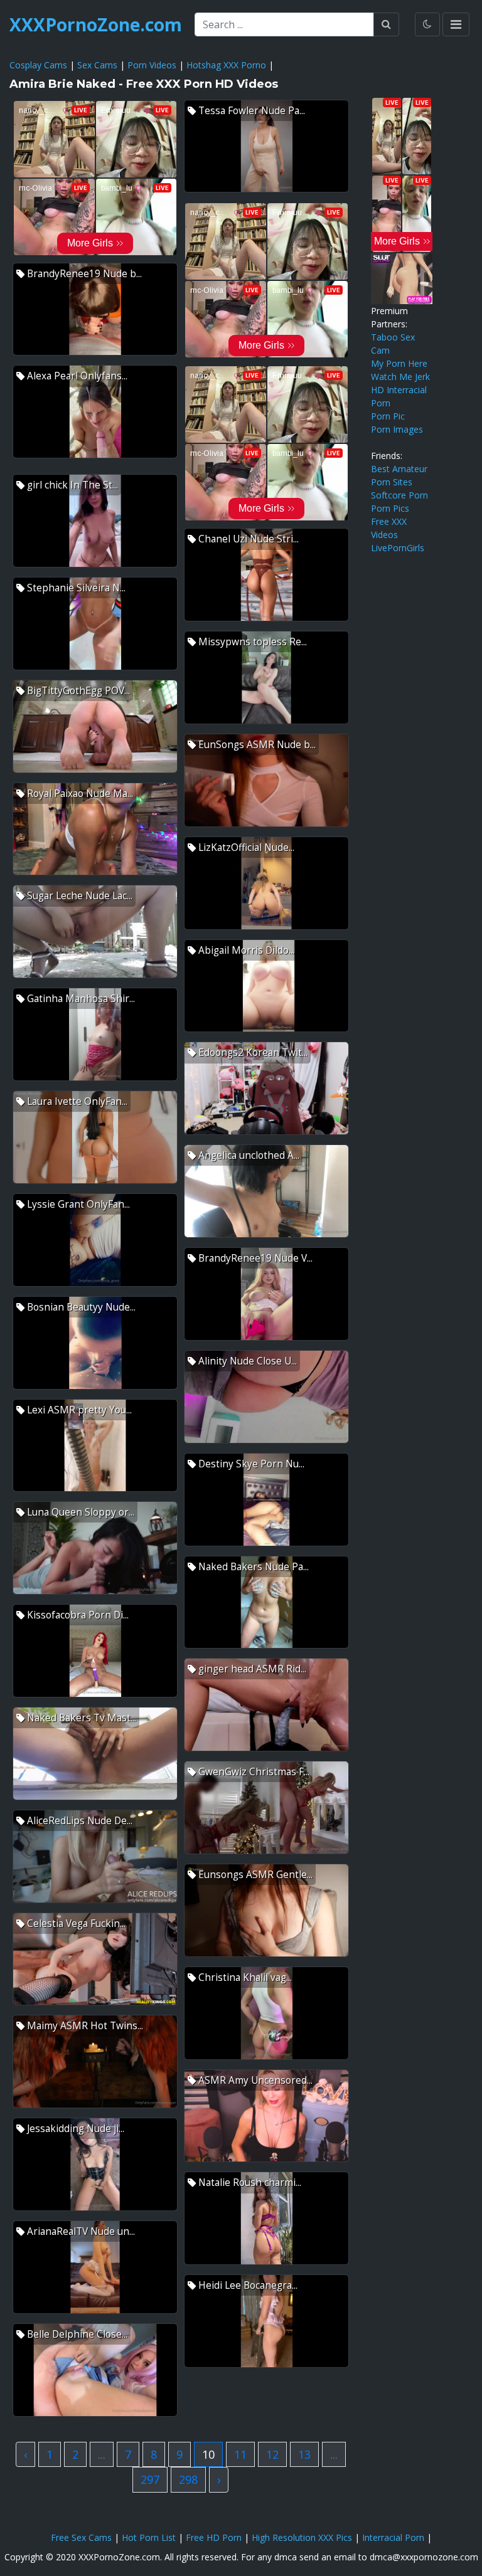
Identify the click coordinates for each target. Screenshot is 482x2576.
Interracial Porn (393, 2537)
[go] (386, 24)
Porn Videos (152, 65)
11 (240, 2454)
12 (272, 2454)
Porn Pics (390, 508)
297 (150, 2479)
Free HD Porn (214, 2537)
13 (304, 2454)
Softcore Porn (399, 495)
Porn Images (397, 429)
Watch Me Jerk (400, 377)
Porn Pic (388, 416)
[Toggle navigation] (456, 24)
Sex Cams (97, 65)
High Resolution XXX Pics (302, 2537)
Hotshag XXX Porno (226, 65)
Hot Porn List (149, 2537)
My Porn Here (399, 363)
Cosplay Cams (38, 65)
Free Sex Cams (81, 2537)
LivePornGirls (398, 548)
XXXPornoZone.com (96, 24)
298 (188, 2479)
